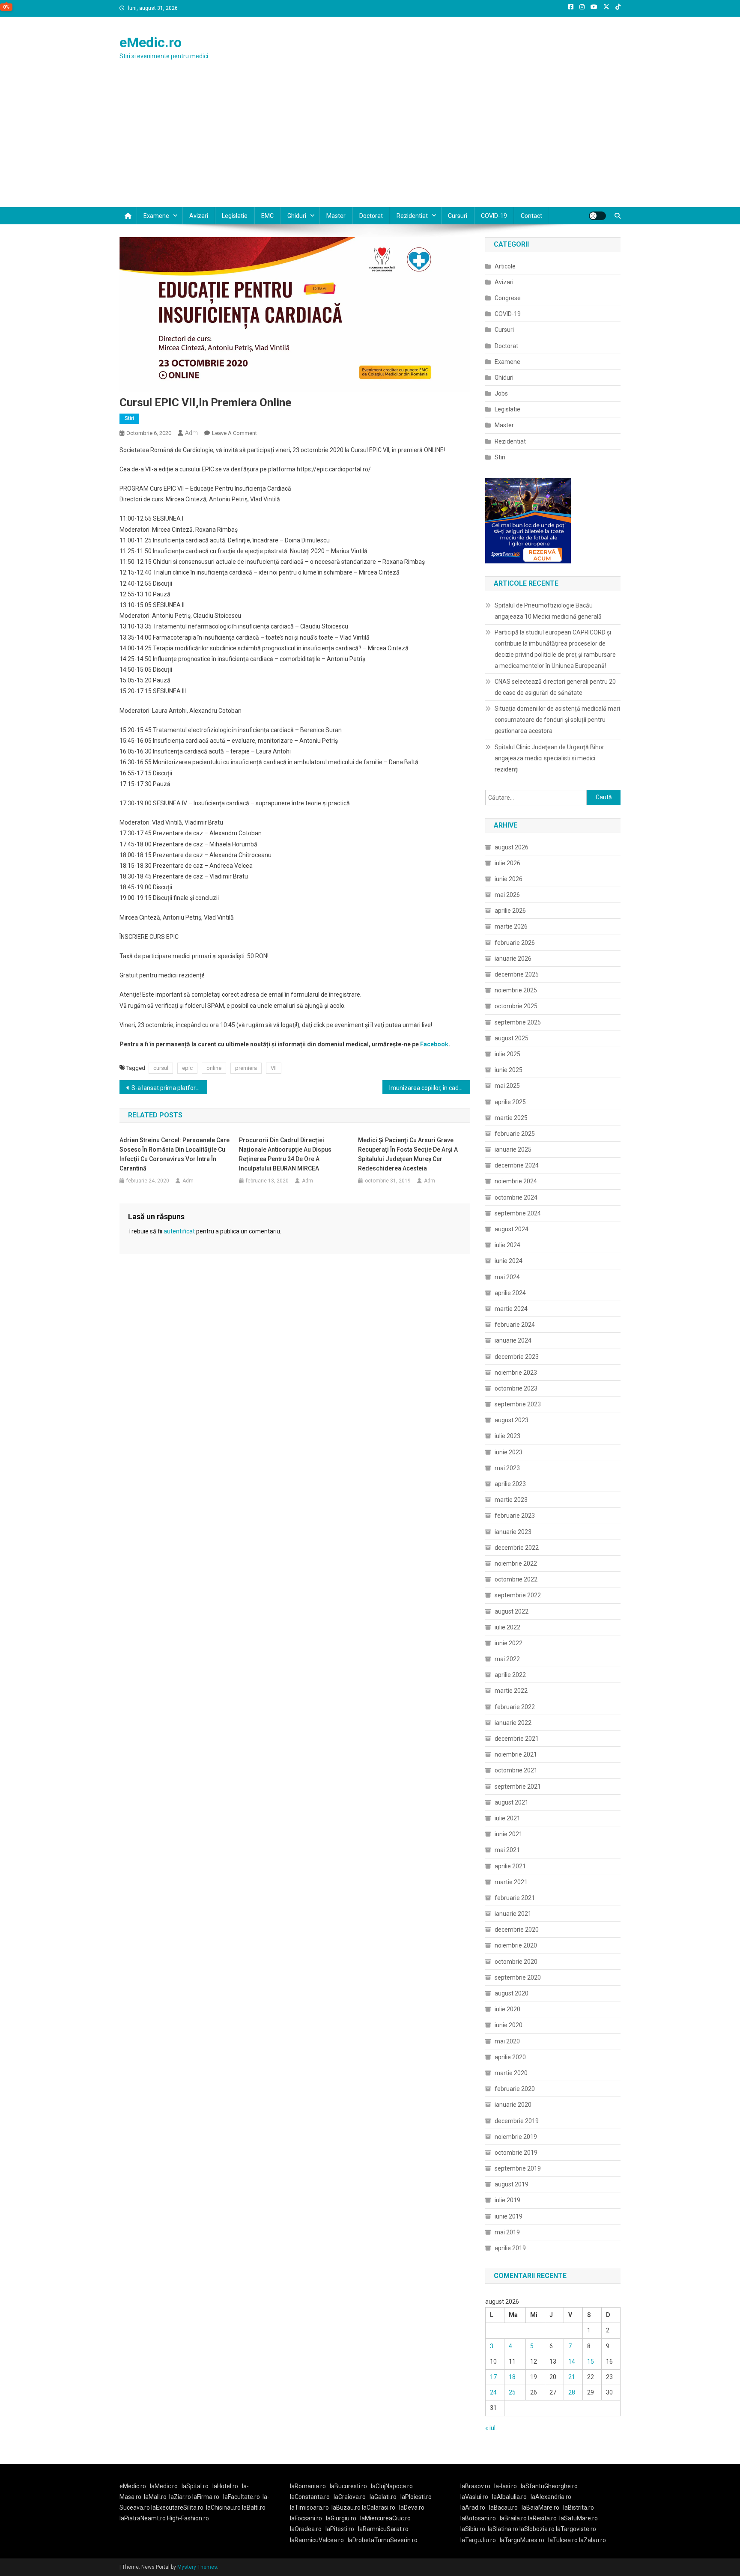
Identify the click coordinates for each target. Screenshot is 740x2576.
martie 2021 (511, 1882)
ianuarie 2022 (513, 1723)
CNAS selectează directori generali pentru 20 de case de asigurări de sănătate (555, 687)
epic (187, 1068)
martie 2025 (511, 1118)
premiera (246, 1068)
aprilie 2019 (510, 2248)
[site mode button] (597, 216)
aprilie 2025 (510, 1102)
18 (512, 2377)
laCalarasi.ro (379, 2508)
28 (572, 2392)
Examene (156, 216)
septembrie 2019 (518, 2168)
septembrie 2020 (518, 1977)
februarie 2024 (515, 1325)
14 (572, 2362)
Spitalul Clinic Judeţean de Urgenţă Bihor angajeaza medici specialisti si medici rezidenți (549, 758)
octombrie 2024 (516, 1197)
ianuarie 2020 (513, 2105)
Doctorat (371, 216)
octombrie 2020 (516, 1962)
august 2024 (512, 1229)
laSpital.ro (195, 2486)
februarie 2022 (515, 1707)
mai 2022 (507, 1659)
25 (512, 2392)
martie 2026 (511, 926)
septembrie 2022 (518, 1595)
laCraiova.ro (350, 2497)
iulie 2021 (507, 1818)
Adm (191, 433)
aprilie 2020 (510, 2057)
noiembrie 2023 (516, 1373)
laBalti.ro (254, 2508)
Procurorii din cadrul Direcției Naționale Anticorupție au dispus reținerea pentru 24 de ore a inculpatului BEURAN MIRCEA (285, 1154)
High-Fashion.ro (188, 2518)
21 (572, 2377)
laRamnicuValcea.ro (317, 2540)
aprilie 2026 (510, 911)
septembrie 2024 (518, 1213)
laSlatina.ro (503, 2529)
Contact (531, 216)
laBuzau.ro (347, 2508)
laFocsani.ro (306, 2518)
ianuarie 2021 (513, 1914)
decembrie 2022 (517, 1548)
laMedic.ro (164, 2486)
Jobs (501, 393)
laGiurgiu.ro (343, 2518)
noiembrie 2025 (516, 990)
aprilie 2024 (510, 1293)
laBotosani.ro (478, 2518)
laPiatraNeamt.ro (143, 2518)
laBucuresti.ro (348, 2486)
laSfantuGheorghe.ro (549, 2486)
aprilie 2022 (510, 1675)
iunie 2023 (509, 1452)
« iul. (491, 2428)
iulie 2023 (507, 1436)
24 (493, 2392)
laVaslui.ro (476, 2497)
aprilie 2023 (510, 1484)
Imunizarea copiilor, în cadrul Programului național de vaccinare (430, 1088)
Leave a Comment (234, 433)
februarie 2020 (515, 2089)
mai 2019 (507, 2232)
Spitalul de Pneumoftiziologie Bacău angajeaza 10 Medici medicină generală (548, 611)
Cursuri (458, 216)
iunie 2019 (509, 2216)
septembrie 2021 (518, 1787)
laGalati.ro (383, 2497)
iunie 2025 (509, 1070)
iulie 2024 (507, 1245)
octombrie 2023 (516, 1388)
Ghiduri (297, 216)
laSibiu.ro (473, 2529)
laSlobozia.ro (537, 2529)
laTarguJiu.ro (480, 2540)
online (214, 1068)
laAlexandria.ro (551, 2497)
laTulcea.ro (564, 2540)
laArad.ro (473, 2508)
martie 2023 (511, 1500)
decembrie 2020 (517, 1930)
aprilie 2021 (510, 1866)
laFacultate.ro (242, 2497)
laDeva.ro (412, 2508)
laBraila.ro (513, 2518)
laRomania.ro (308, 2486)
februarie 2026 (515, 943)
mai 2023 (507, 1468)
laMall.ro (155, 2497)
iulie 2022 (507, 1627)
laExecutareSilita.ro (177, 2508)
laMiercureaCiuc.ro (385, 2518)
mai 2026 (507, 895)
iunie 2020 (509, 2025)
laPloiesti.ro (416, 2497)
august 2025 (512, 1038)
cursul (161, 1068)
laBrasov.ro (475, 2486)
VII (274, 1068)
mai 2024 (507, 1277)
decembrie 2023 (517, 1357)
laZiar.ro (181, 2497)
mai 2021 (507, 1850)
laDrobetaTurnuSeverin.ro (383, 2540)
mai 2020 (507, 2041)
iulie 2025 (507, 1054)
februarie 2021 (515, 1898)
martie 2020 (511, 2073)
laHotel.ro (225, 2486)
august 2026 (512, 847)
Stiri (129, 418)
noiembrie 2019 (516, 2137)
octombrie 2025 (516, 1006)
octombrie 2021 (516, 1770)
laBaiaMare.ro (540, 2508)
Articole (505, 266)
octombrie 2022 (516, 1579)
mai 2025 (507, 1086)
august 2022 (512, 1611)
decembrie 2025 (517, 974)
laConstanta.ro (310, 2497)
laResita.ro (542, 2518)
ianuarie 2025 (513, 1150)
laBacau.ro (503, 2508)
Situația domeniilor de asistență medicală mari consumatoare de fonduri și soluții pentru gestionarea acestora (557, 720)
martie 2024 (511, 1309)
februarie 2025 (515, 1134)
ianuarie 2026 (513, 959)
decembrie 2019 (517, 2121)
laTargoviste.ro (576, 2529)
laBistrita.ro (579, 2508)
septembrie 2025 (518, 1022)
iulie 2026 (507, 863)
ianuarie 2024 (513, 1340)
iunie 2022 (509, 1643)
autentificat (179, 1231)
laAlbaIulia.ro (509, 2497)
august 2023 (512, 1420)
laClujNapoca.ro (392, 2486)
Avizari (199, 216)
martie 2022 (511, 1691)
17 (493, 2377)
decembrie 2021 (517, 1739)
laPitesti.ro (340, 2529)
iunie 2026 (509, 879)
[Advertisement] (370, 143)
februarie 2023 (515, 1516)
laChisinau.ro (223, 2508)
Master (336, 216)
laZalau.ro (592, 2540)
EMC (267, 216)
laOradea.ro (306, 2529)
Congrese (508, 298)
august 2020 (512, 1993)
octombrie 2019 (516, 2153)
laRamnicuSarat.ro (383, 2529)
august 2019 (512, 2184)
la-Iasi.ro (506, 2486)
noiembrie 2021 (516, 1754)
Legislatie (235, 216)
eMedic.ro (151, 42)
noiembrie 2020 (516, 1945)
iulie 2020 (507, 2009)
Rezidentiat (412, 216)
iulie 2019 (507, 2200)
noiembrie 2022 (516, 1563)
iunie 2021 (509, 1834)
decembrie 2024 (517, 1165)
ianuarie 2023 (513, 1532)
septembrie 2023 (518, 1404)
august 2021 (512, 1802)
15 (591, 2362)
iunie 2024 (509, 1261)
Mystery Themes (197, 2567)
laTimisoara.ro (309, 2508)
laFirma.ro (206, 2497)
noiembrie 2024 (516, 1181)
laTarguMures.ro (522, 2540)
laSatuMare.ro (579, 2518)
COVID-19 (494, 216)
